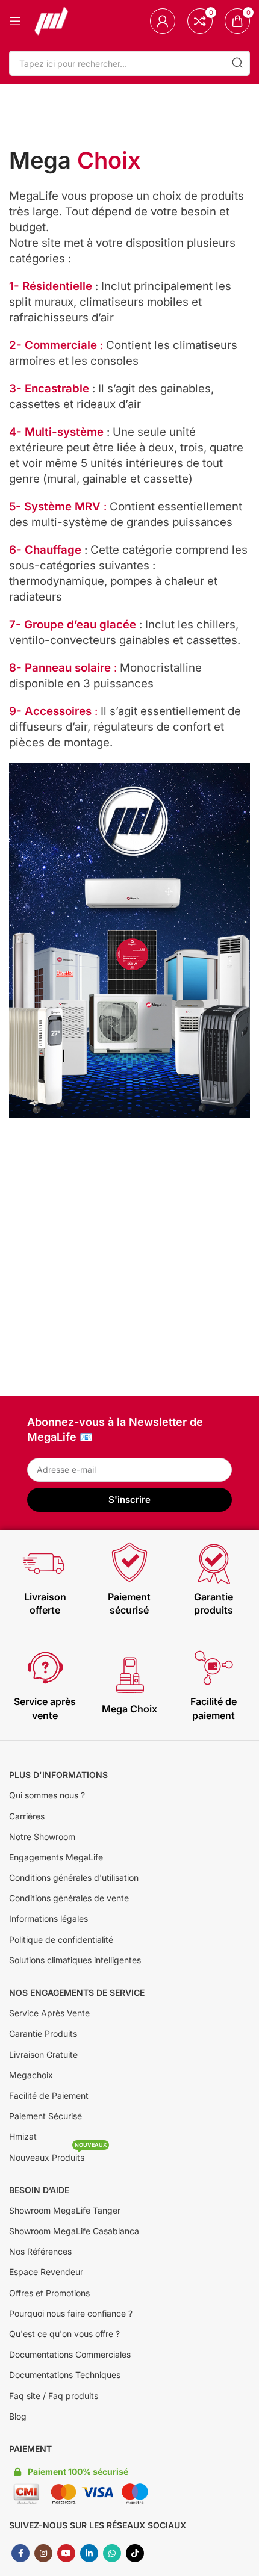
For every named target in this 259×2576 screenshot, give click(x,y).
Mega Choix (129, 1709)
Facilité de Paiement (49, 2095)
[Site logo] (51, 20)
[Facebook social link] (20, 2553)
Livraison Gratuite (43, 2054)
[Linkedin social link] (89, 2553)
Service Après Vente (49, 2013)
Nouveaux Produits (58, 2155)
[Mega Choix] (129, 1675)
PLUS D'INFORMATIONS (58, 1775)
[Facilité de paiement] (214, 1668)
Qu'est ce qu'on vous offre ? (64, 2334)
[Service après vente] (45, 1668)
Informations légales (48, 1918)
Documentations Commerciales (70, 2354)
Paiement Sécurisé (45, 2116)
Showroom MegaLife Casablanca (74, 2231)
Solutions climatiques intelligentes (75, 1960)
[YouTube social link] (66, 2553)
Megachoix (31, 2075)
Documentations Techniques (65, 2375)
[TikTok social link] (135, 2553)
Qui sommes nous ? (47, 1795)
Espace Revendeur (46, 2272)
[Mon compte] (163, 21)
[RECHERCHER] (237, 63)
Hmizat (23, 2136)
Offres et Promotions (49, 2293)
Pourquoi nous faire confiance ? (71, 2313)
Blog (18, 2416)
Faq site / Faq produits (54, 2396)
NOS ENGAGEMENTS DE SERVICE (77, 1992)
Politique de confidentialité (61, 1940)
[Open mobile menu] (15, 21)
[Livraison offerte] (45, 1563)
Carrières (27, 1816)
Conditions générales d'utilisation (74, 1878)
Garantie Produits (43, 2033)
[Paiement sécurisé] (129, 1563)
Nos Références (40, 2251)
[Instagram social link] (43, 2553)
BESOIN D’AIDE (39, 2190)
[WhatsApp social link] (112, 2553)
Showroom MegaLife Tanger (65, 2210)
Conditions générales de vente (69, 1898)
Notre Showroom (42, 1837)
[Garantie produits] (214, 1563)
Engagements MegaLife (56, 1857)
